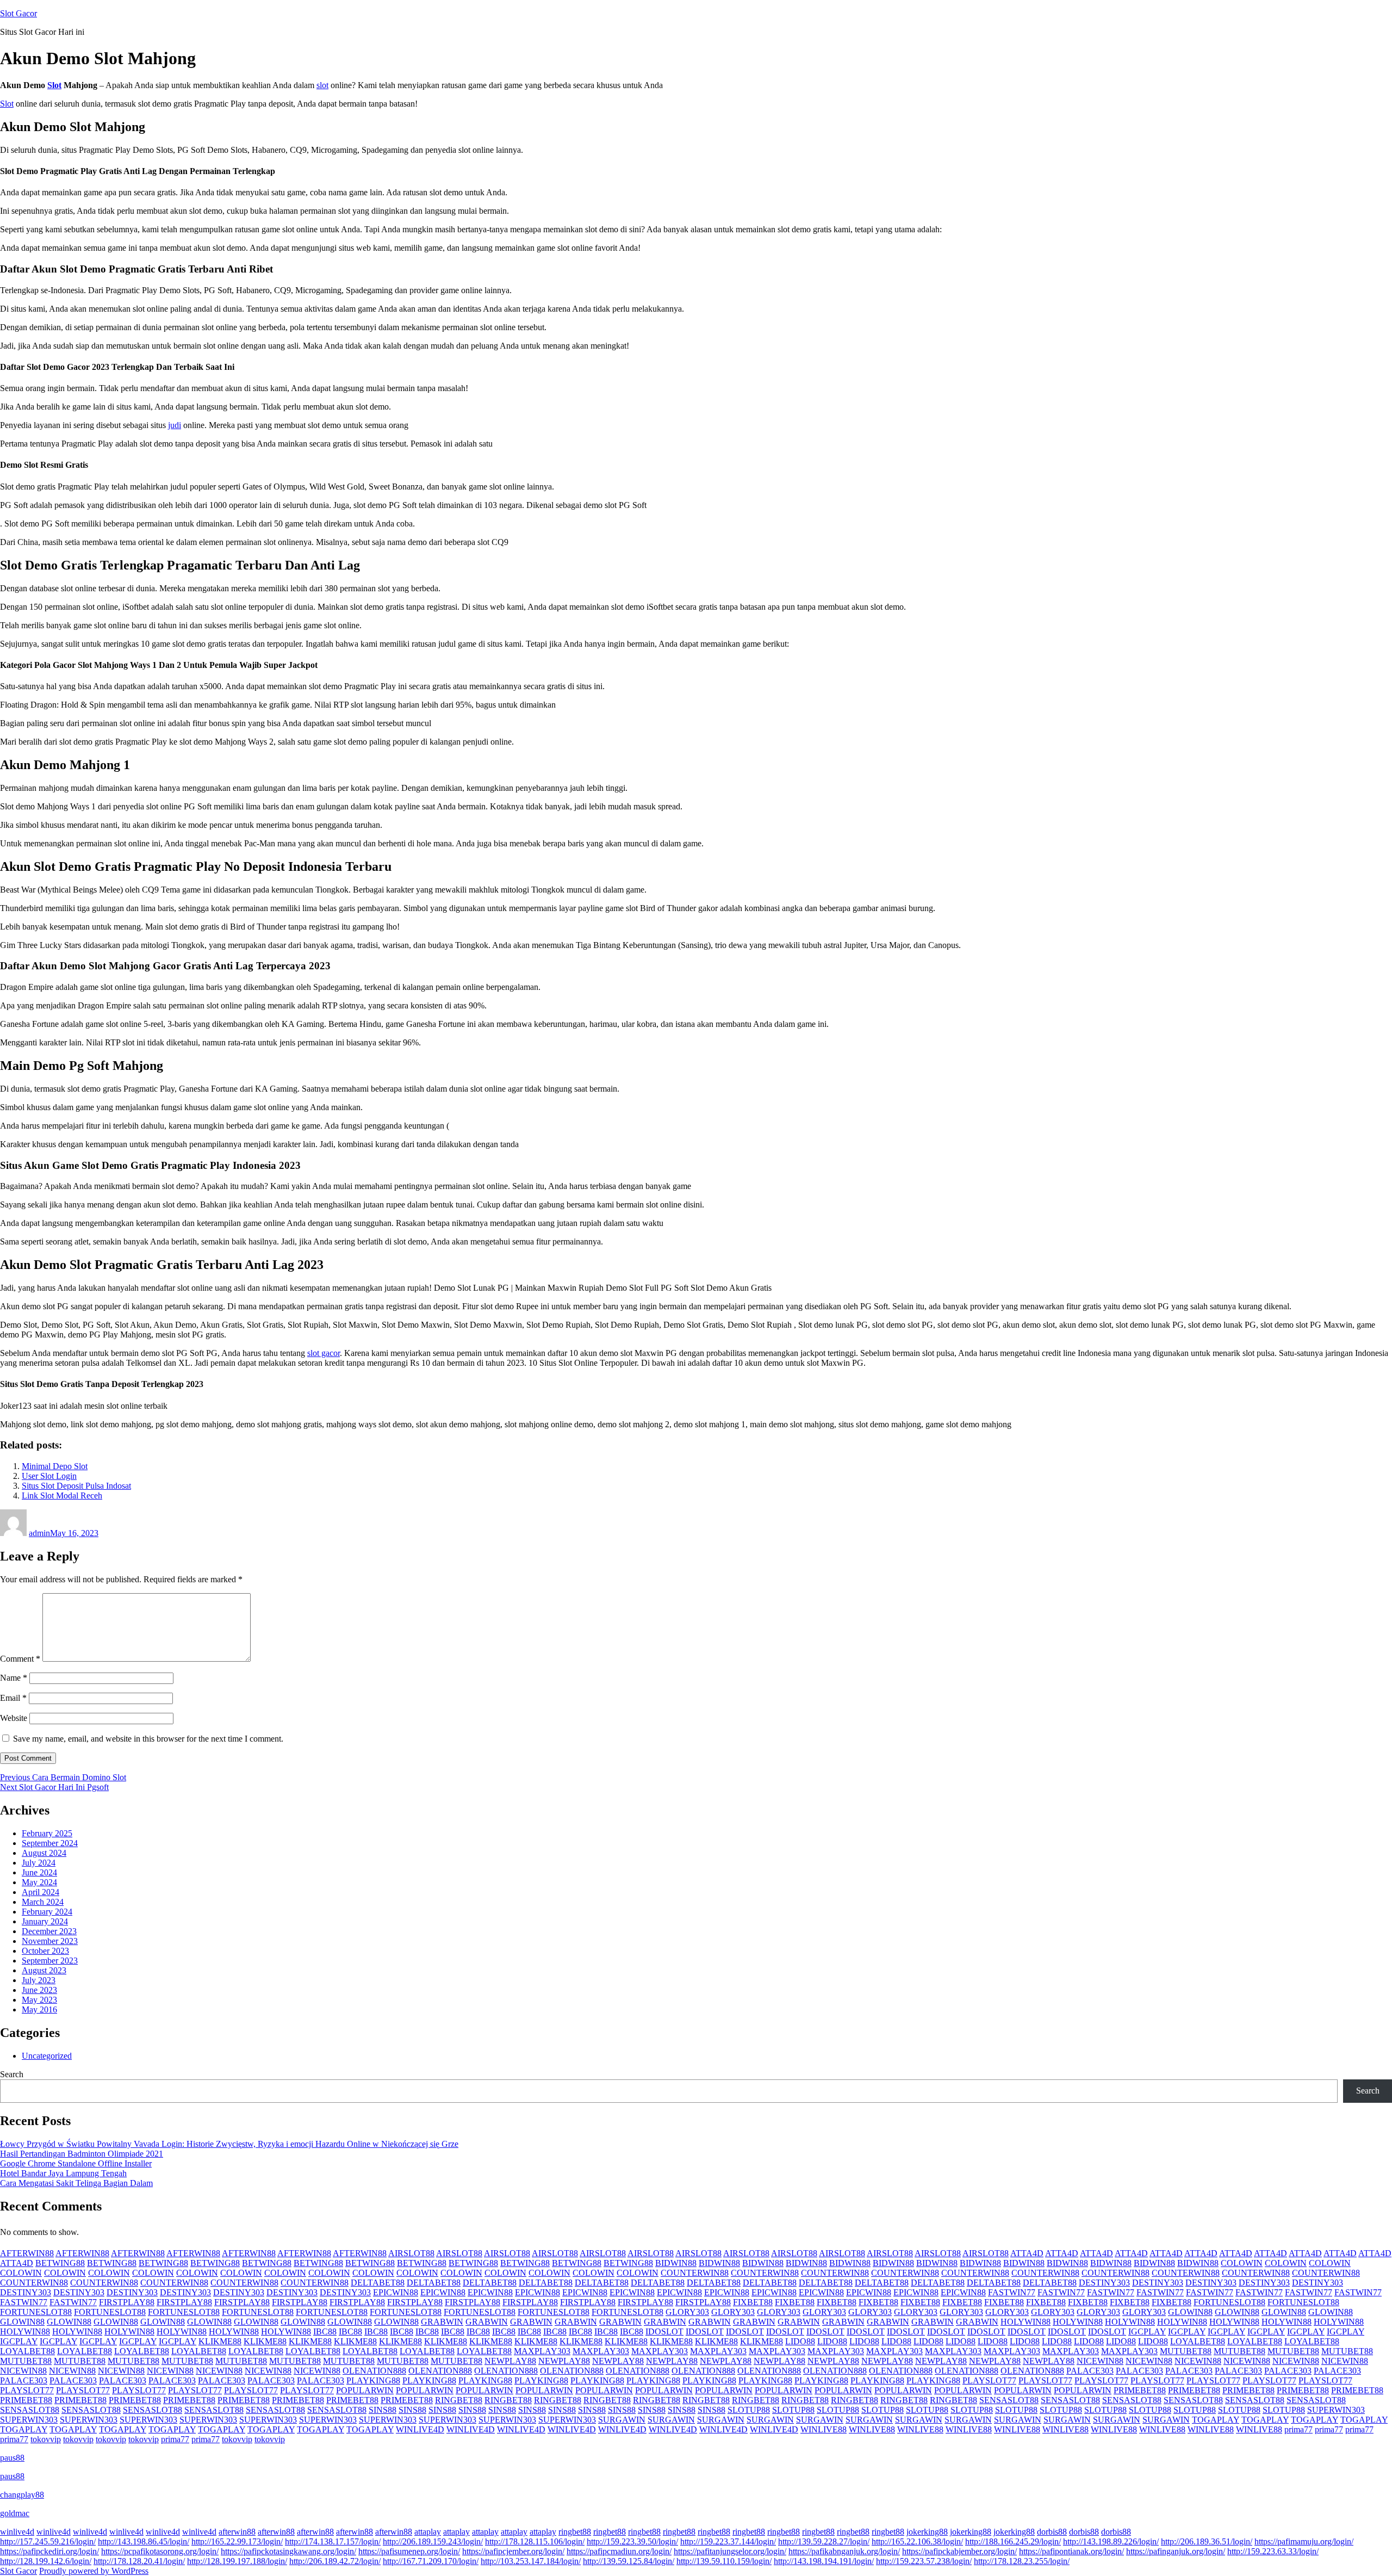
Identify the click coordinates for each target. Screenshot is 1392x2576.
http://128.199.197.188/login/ (237, 2561)
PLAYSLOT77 (989, 2380)
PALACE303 (1090, 2371)
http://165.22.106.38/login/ (917, 2541)
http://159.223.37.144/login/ (728, 2541)
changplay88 (22, 2495)
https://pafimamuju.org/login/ (1304, 2541)
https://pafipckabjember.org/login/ (959, 2551)
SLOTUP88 (749, 2410)
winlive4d (17, 2532)
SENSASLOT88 (1009, 2400)
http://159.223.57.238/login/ (924, 2561)
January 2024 (45, 1921)
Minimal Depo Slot (55, 1466)
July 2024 (39, 1863)
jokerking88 (927, 2532)
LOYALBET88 (1198, 2341)
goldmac (15, 2513)
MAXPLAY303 (542, 2351)
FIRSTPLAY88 (127, 2302)
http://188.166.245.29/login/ (1013, 2541)
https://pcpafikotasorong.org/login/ (160, 2551)
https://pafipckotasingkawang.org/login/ (288, 2551)
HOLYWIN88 (1026, 2322)
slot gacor (324, 1353)
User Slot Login (49, 1476)
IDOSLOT (664, 2332)
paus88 (12, 2458)
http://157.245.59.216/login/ (48, 2541)
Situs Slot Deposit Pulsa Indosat (76, 1486)
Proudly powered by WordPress (94, 2571)
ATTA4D (1027, 2253)
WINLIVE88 (824, 2429)
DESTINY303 (1104, 2283)
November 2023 (50, 1941)
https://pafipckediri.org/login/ (49, 2551)
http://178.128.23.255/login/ (1022, 2561)
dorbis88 (1052, 2532)
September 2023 (50, 1961)
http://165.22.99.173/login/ (237, 2541)
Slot (54, 85)
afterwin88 (237, 2532)
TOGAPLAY (1216, 2420)
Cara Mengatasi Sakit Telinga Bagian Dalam (76, 2183)
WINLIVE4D (420, 2429)
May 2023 (39, 2000)
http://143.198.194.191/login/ (824, 2561)
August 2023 (44, 1970)
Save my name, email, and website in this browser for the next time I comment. (148, 1739)
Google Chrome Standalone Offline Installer (76, 2163)
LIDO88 (800, 2341)
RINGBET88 (459, 2400)
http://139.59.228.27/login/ (824, 2541)
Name (14, 1678)
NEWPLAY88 (510, 2361)
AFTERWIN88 (27, 2253)
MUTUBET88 (1186, 2351)
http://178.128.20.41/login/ (139, 2561)
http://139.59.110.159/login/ (724, 2561)
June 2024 (39, 1872)
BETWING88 (60, 2263)
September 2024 (50, 1843)
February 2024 (47, 1912)
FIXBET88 (753, 2302)
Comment (20, 1659)
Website (14, 1718)
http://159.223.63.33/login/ (1273, 2551)
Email (13, 1698)
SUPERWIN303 (1336, 2410)
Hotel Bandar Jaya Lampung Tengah (63, 2173)
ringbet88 (575, 2532)
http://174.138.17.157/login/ (333, 2541)
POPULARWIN (365, 2390)
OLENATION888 (374, 2371)
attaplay (428, 2532)
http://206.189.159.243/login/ (433, 2541)
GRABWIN (442, 2322)
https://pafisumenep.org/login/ (409, 2551)
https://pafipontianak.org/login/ (1071, 2551)
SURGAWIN (622, 2420)
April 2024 (41, 1892)
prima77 (1298, 2429)
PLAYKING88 (373, 2380)
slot (322, 85)
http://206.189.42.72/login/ (335, 2561)
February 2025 (47, 1833)
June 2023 (39, 1990)
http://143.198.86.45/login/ (144, 2541)
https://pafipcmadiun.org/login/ (619, 2551)
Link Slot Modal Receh (62, 1496)
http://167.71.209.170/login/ (431, 2561)
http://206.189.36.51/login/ (1207, 2541)
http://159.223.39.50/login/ (632, 2541)
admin (39, 1533)
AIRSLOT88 (411, 2253)
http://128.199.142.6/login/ (46, 2561)
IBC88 (325, 2332)
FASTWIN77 (1012, 2292)
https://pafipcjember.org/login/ (513, 2551)
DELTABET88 (378, 2283)
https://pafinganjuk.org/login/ (1176, 2551)
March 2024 (43, 1902)
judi (175, 425)
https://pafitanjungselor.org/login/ (730, 2551)
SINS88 (383, 2410)
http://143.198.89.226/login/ (1111, 2541)
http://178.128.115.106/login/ (535, 2541)
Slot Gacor (18, 13)
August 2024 (44, 1853)
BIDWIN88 (676, 2263)
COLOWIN (1242, 2263)
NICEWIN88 (1100, 2361)
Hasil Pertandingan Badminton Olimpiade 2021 (82, 2154)
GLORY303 (687, 2312)
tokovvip (46, 2439)
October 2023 (45, 1951)
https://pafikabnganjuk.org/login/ (844, 2551)
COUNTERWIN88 (695, 2273)
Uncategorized (47, 2056)
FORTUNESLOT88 (1229, 2302)
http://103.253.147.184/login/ (531, 2561)
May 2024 (39, 1882)
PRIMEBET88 (1140, 2390)
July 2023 (39, 1980)
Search (12, 2074)
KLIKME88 (220, 2341)
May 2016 (39, 2010)
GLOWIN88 (1190, 2312)
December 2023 (49, 1931)
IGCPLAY (1147, 2332)
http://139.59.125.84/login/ (629, 2561)
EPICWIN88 (396, 2292)
